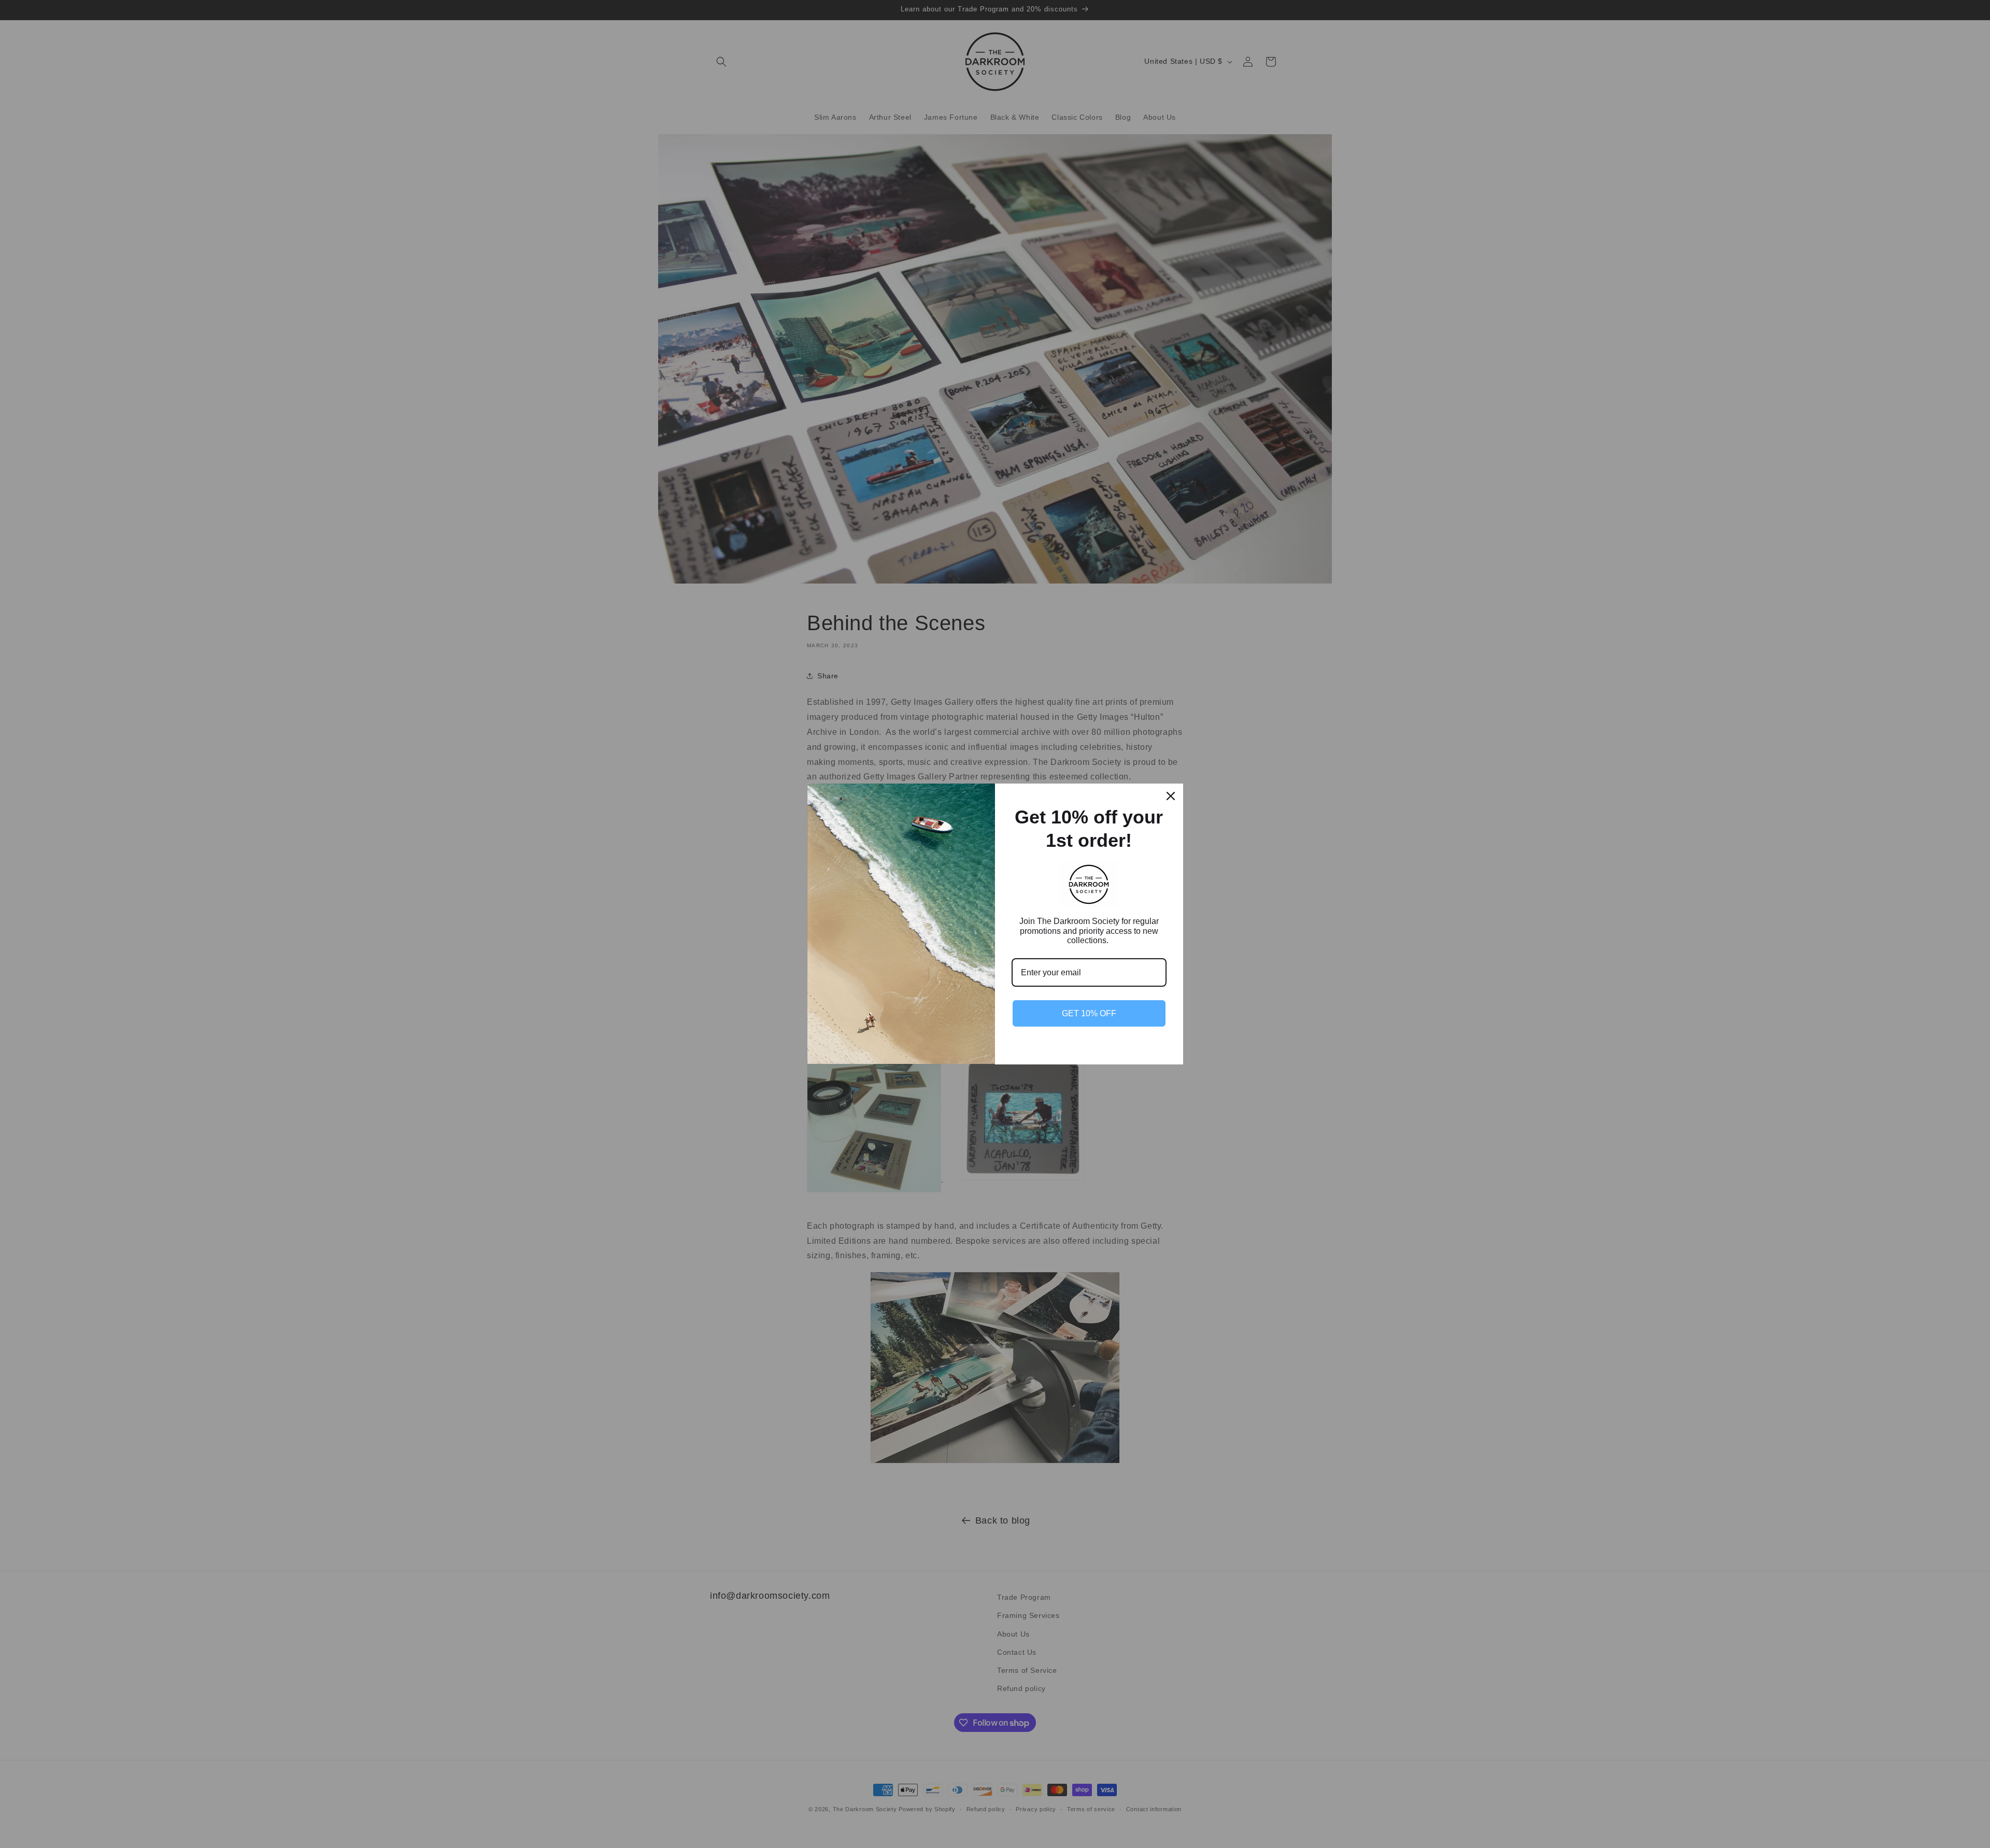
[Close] (1171, 796)
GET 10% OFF (1089, 1013)
